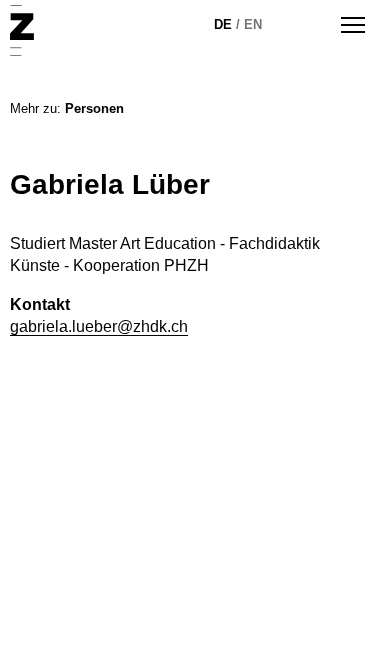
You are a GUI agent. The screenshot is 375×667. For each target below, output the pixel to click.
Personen (94, 108)
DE (223, 24)
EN (253, 24)
